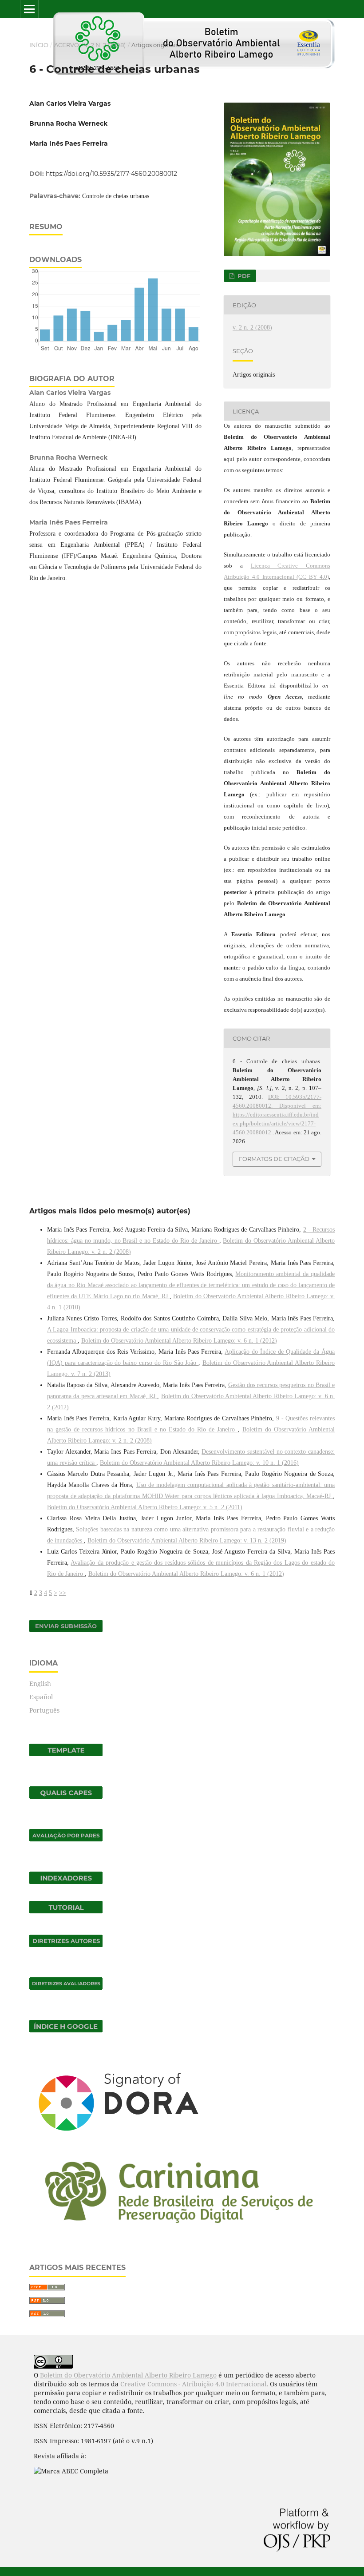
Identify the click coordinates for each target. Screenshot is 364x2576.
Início (39, 45)
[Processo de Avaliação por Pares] (66, 1839)
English (40, 1684)
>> (63, 1593)
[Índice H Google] (66, 2030)
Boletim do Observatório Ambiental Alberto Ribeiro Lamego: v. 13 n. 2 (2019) (187, 1540)
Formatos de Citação (274, 1159)
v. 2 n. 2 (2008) (105, 45)
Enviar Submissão (66, 1626)
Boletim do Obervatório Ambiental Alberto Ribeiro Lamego (128, 2375)
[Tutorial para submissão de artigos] (66, 1911)
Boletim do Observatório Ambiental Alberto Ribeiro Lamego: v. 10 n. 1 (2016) (199, 1463)
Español (41, 1697)
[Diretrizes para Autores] (66, 1945)
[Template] (66, 1754)
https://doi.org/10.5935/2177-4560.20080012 (111, 174)
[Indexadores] (66, 1882)
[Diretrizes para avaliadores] (66, 1987)
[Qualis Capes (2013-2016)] (66, 1796)
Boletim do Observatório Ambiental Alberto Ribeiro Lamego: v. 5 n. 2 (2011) (145, 1507)
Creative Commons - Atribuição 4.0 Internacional (193, 2384)
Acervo (67, 45)
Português (44, 1710)
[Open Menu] (29, 9)
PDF (243, 276)
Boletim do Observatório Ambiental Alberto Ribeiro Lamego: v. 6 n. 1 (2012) (179, 1341)
